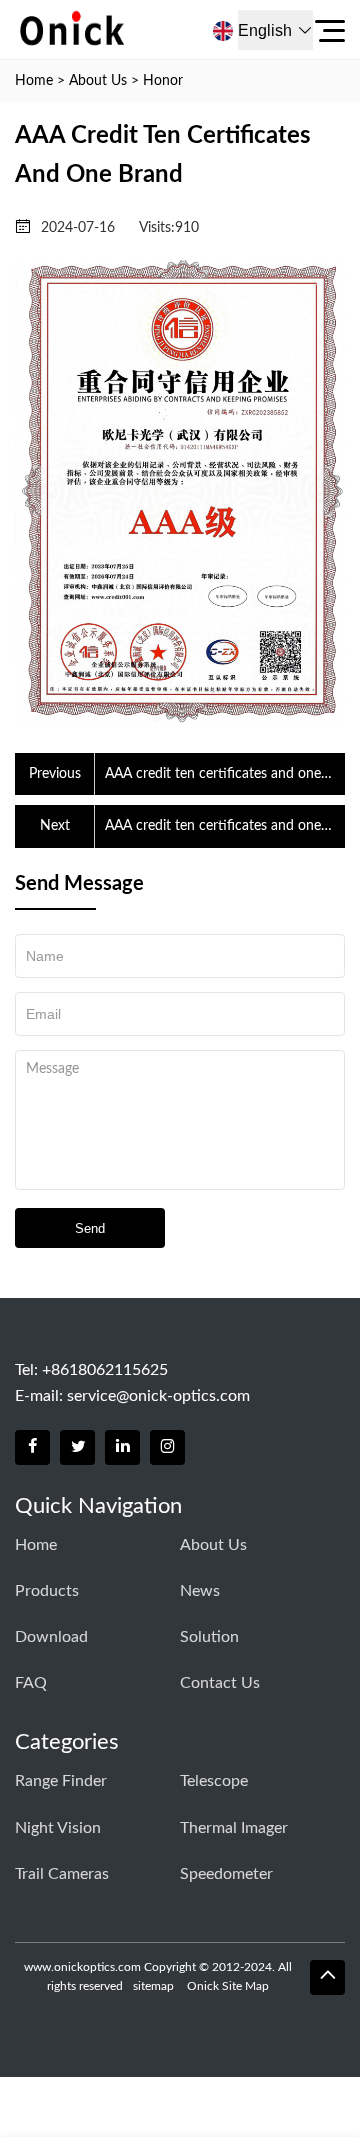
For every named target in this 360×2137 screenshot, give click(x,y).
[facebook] (32, 1447)
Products (47, 1591)
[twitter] (77, 1447)
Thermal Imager (234, 1828)
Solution (209, 1637)
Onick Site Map (228, 1986)
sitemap (153, 1986)
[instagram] (167, 1447)
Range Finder (61, 1781)
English (265, 30)
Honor (163, 81)
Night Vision (58, 1828)
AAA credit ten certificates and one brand (213, 776)
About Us (98, 81)
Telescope (214, 1781)
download (51, 1637)
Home (34, 81)
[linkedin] (122, 1447)
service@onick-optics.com (158, 1396)
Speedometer (226, 1874)
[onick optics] (126, 29)
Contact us (220, 1683)
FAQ (31, 1683)
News (200, 1591)
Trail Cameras (62, 1874)
